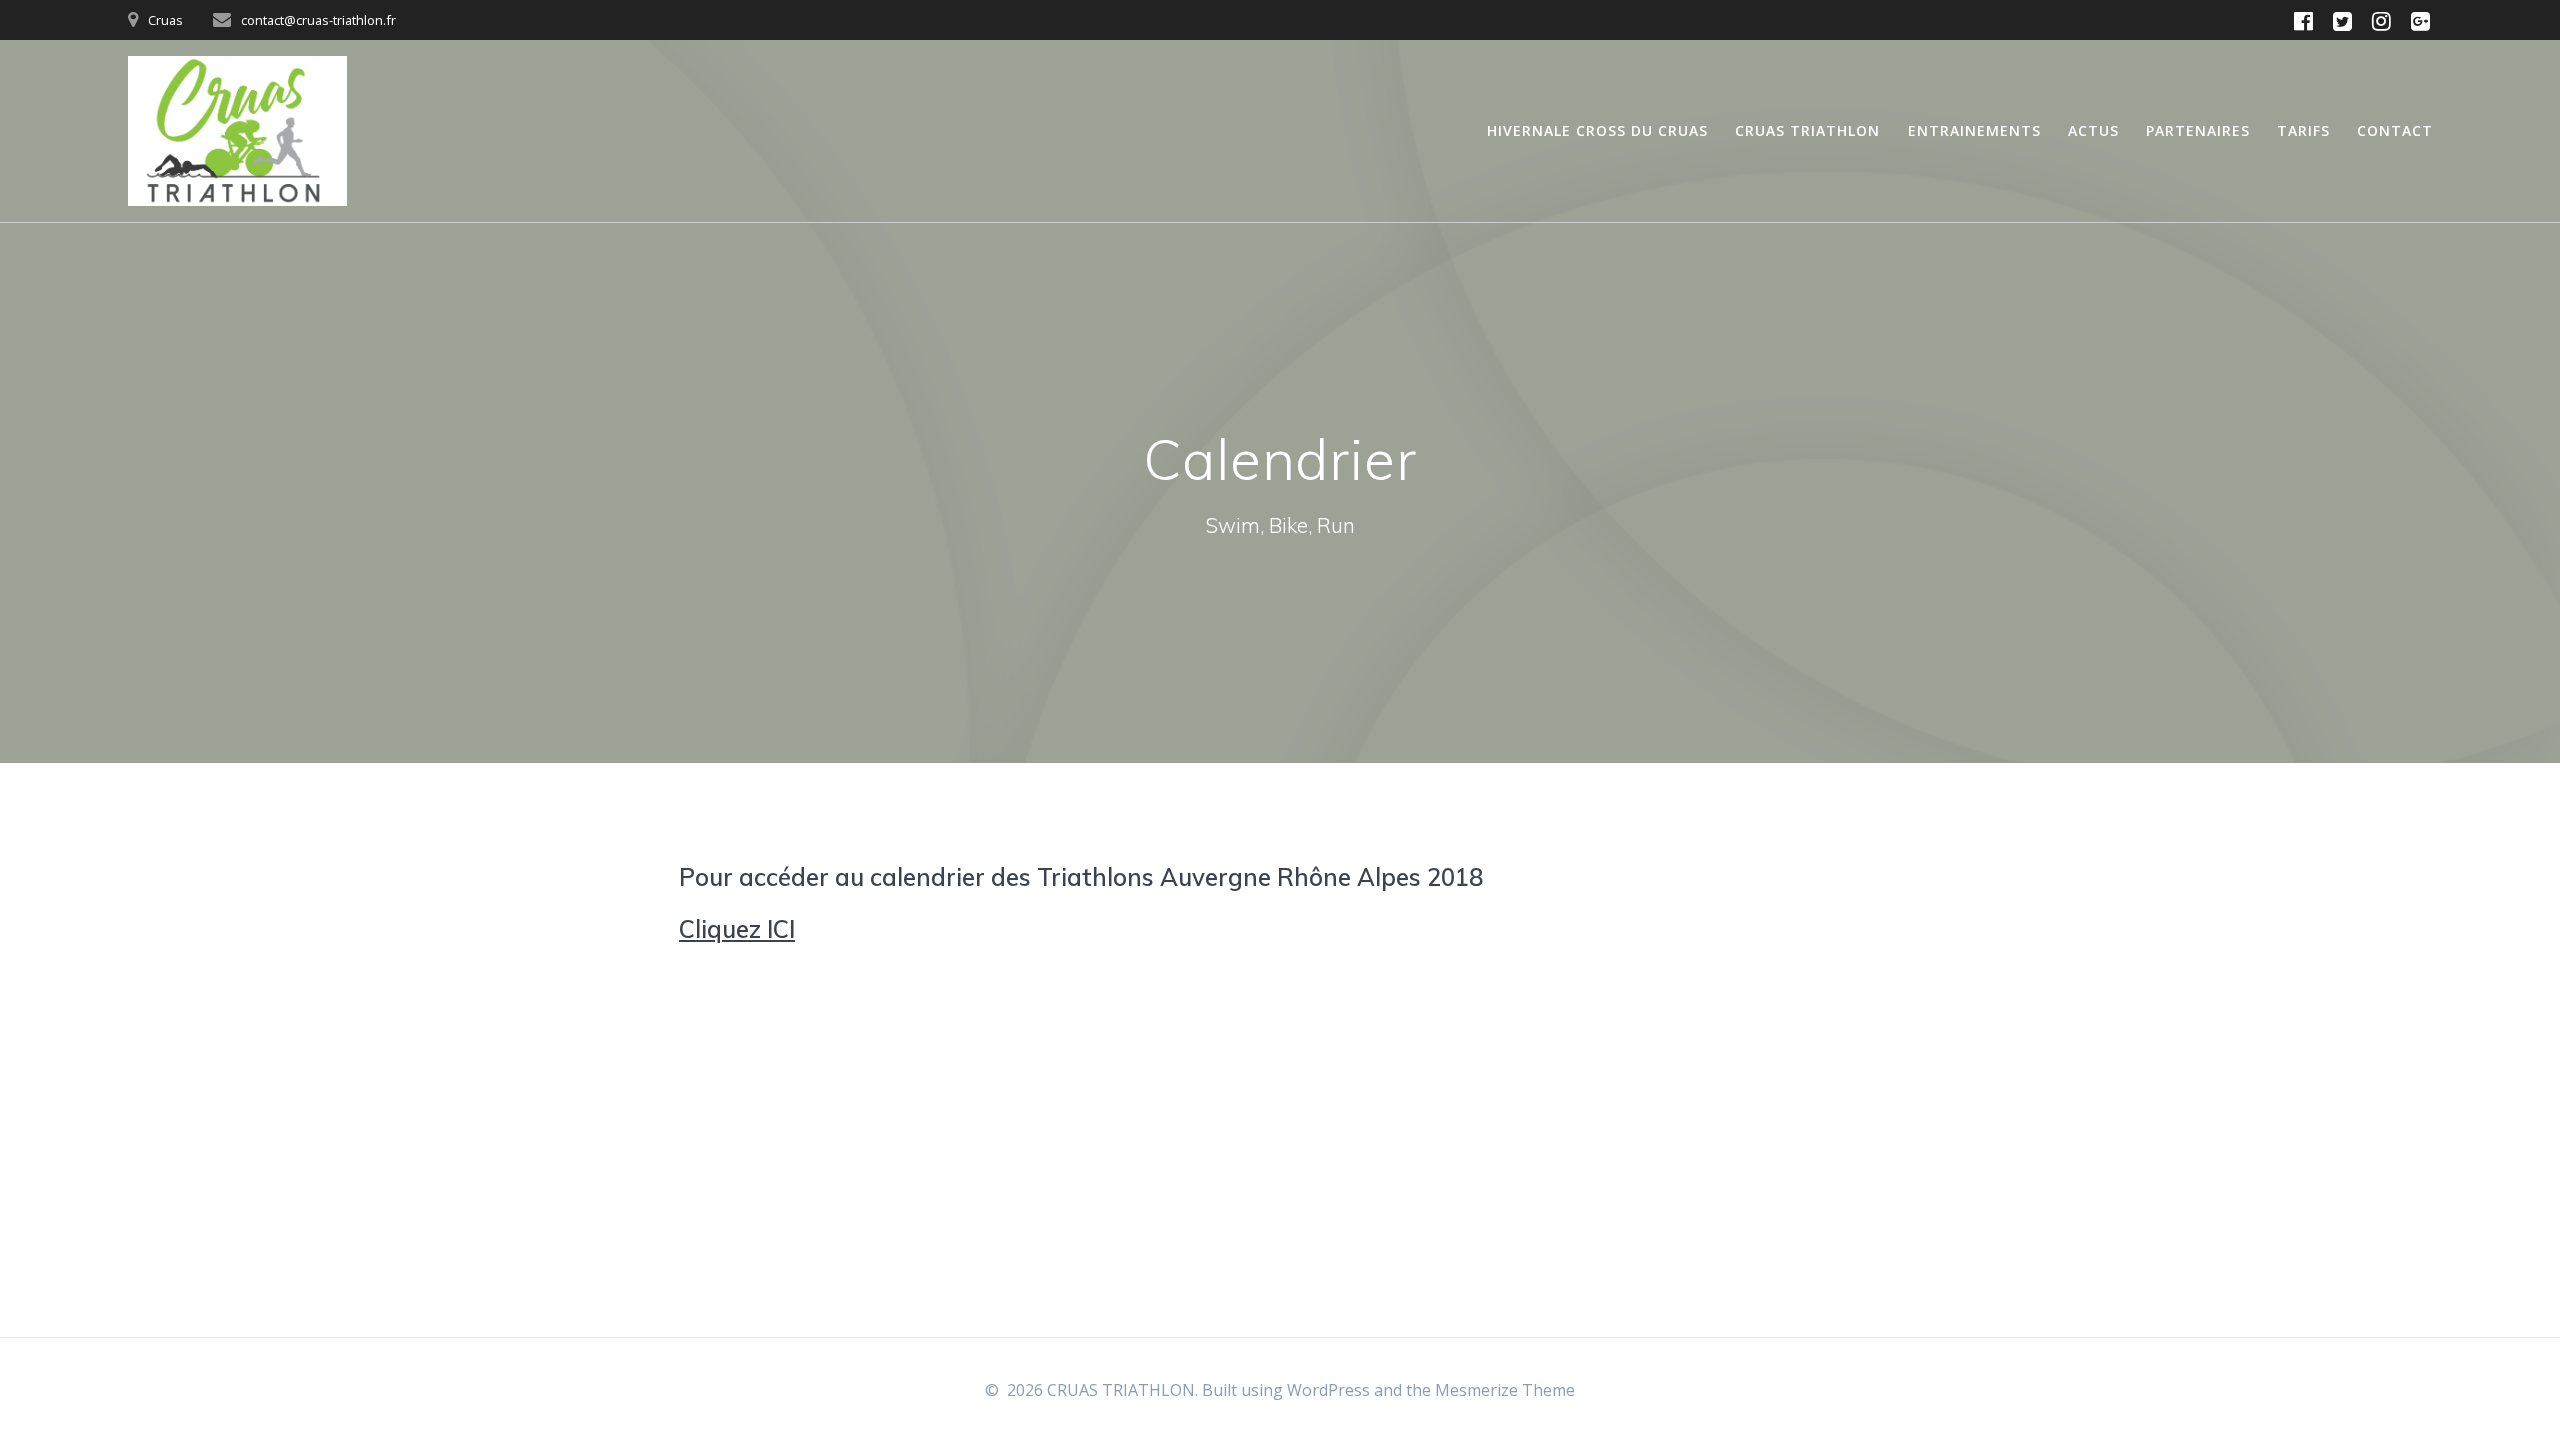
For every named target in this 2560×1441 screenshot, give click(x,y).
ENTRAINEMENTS (1974, 130)
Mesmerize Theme (1505, 1390)
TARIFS (2303, 130)
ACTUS (2093, 130)
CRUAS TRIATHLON (1807, 130)
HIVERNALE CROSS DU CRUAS (1597, 130)
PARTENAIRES (2198, 130)
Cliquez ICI (737, 929)
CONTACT (2395, 130)
